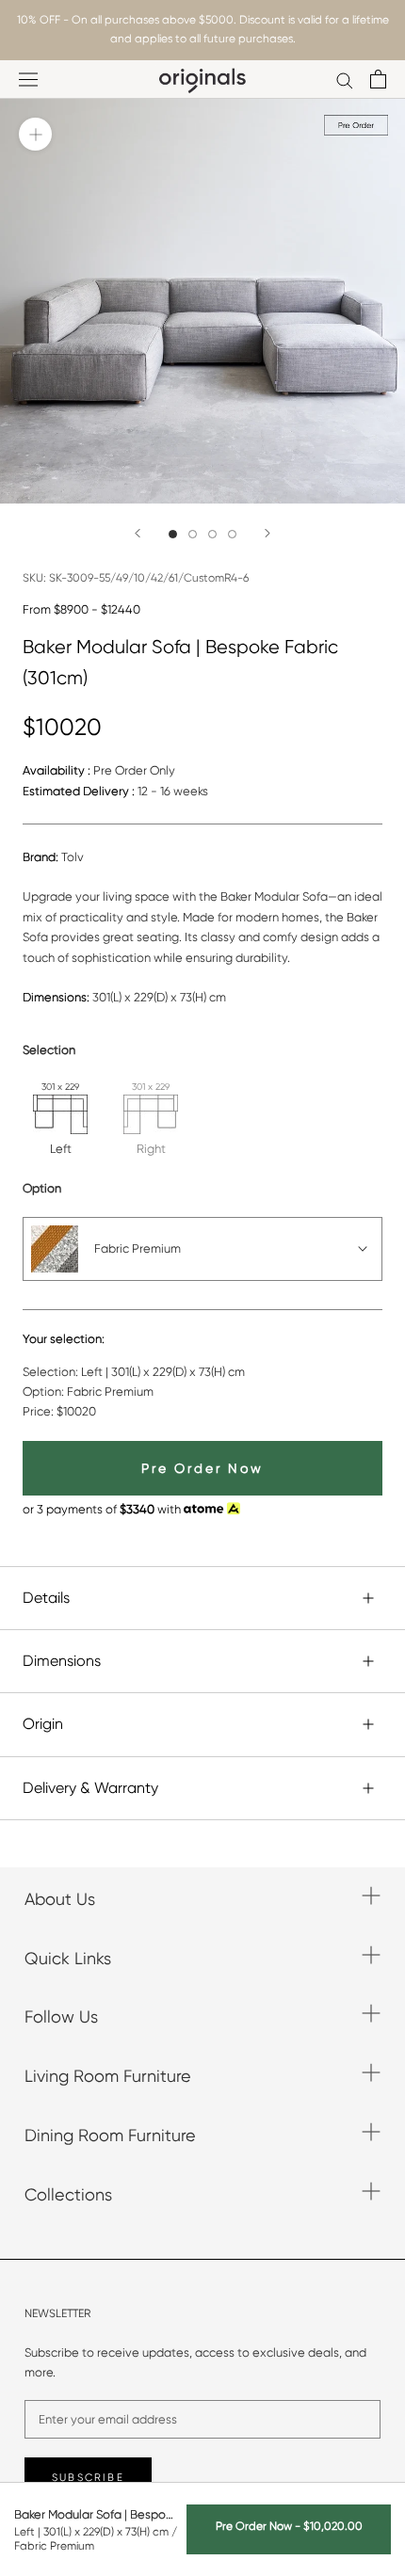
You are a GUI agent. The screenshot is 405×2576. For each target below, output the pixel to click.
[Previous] (138, 533)
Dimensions (62, 1661)
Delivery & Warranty (90, 1788)
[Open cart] (378, 79)
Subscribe (88, 2478)
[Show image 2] (193, 534)
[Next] (267, 533)
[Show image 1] (173, 534)
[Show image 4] (232, 534)
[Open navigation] (28, 80)
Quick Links (68, 1958)
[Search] (345, 80)
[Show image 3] (212, 534)
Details (46, 1598)
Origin (43, 1724)
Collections (68, 2194)
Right (151, 1149)
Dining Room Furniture (110, 2135)
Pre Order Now (202, 1468)
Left (61, 1149)
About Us (60, 1899)
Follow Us (61, 2016)
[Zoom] (35, 134)
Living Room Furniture (108, 2076)
